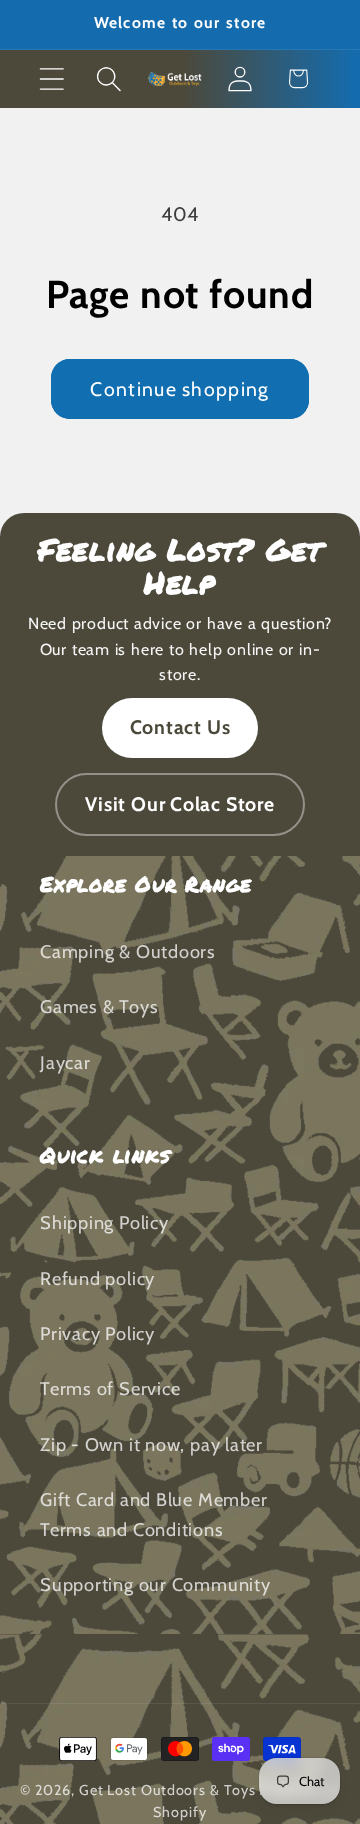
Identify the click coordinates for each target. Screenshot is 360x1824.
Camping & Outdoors (128, 951)
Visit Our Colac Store (179, 804)
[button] (51, 78)
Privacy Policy (97, 1333)
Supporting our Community (155, 1584)
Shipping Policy (104, 1222)
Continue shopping (179, 389)
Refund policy (97, 1278)
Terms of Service (110, 1388)
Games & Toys (99, 1006)
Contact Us (180, 727)
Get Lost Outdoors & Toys (167, 1790)
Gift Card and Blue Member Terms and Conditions (154, 1514)
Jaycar (65, 1062)
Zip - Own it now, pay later (151, 1444)
